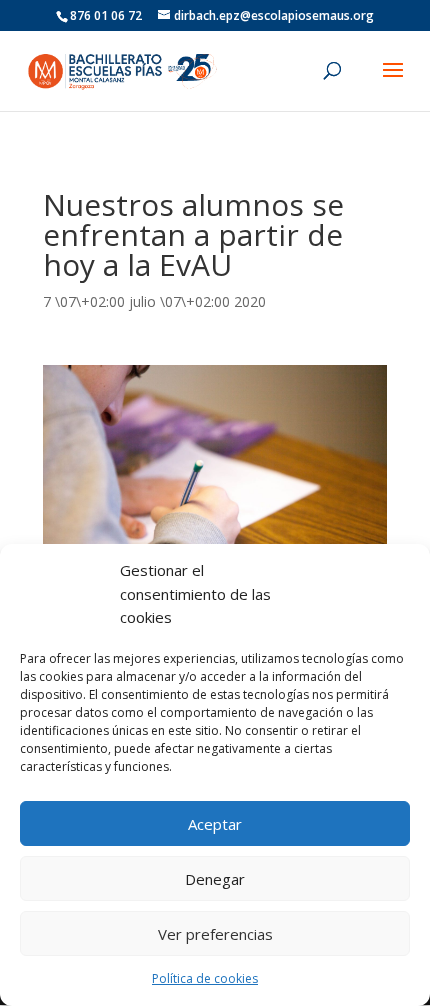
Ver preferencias (215, 934)
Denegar (215, 879)
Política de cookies (205, 978)
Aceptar (215, 824)
